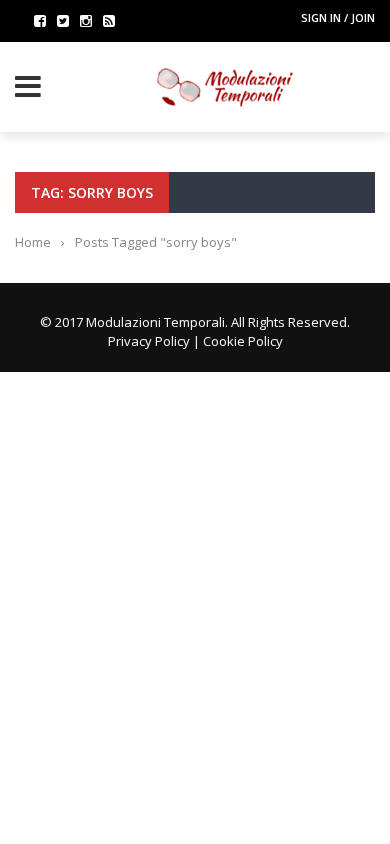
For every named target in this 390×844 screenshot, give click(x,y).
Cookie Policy (243, 341)
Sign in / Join (338, 17)
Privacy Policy (149, 341)
